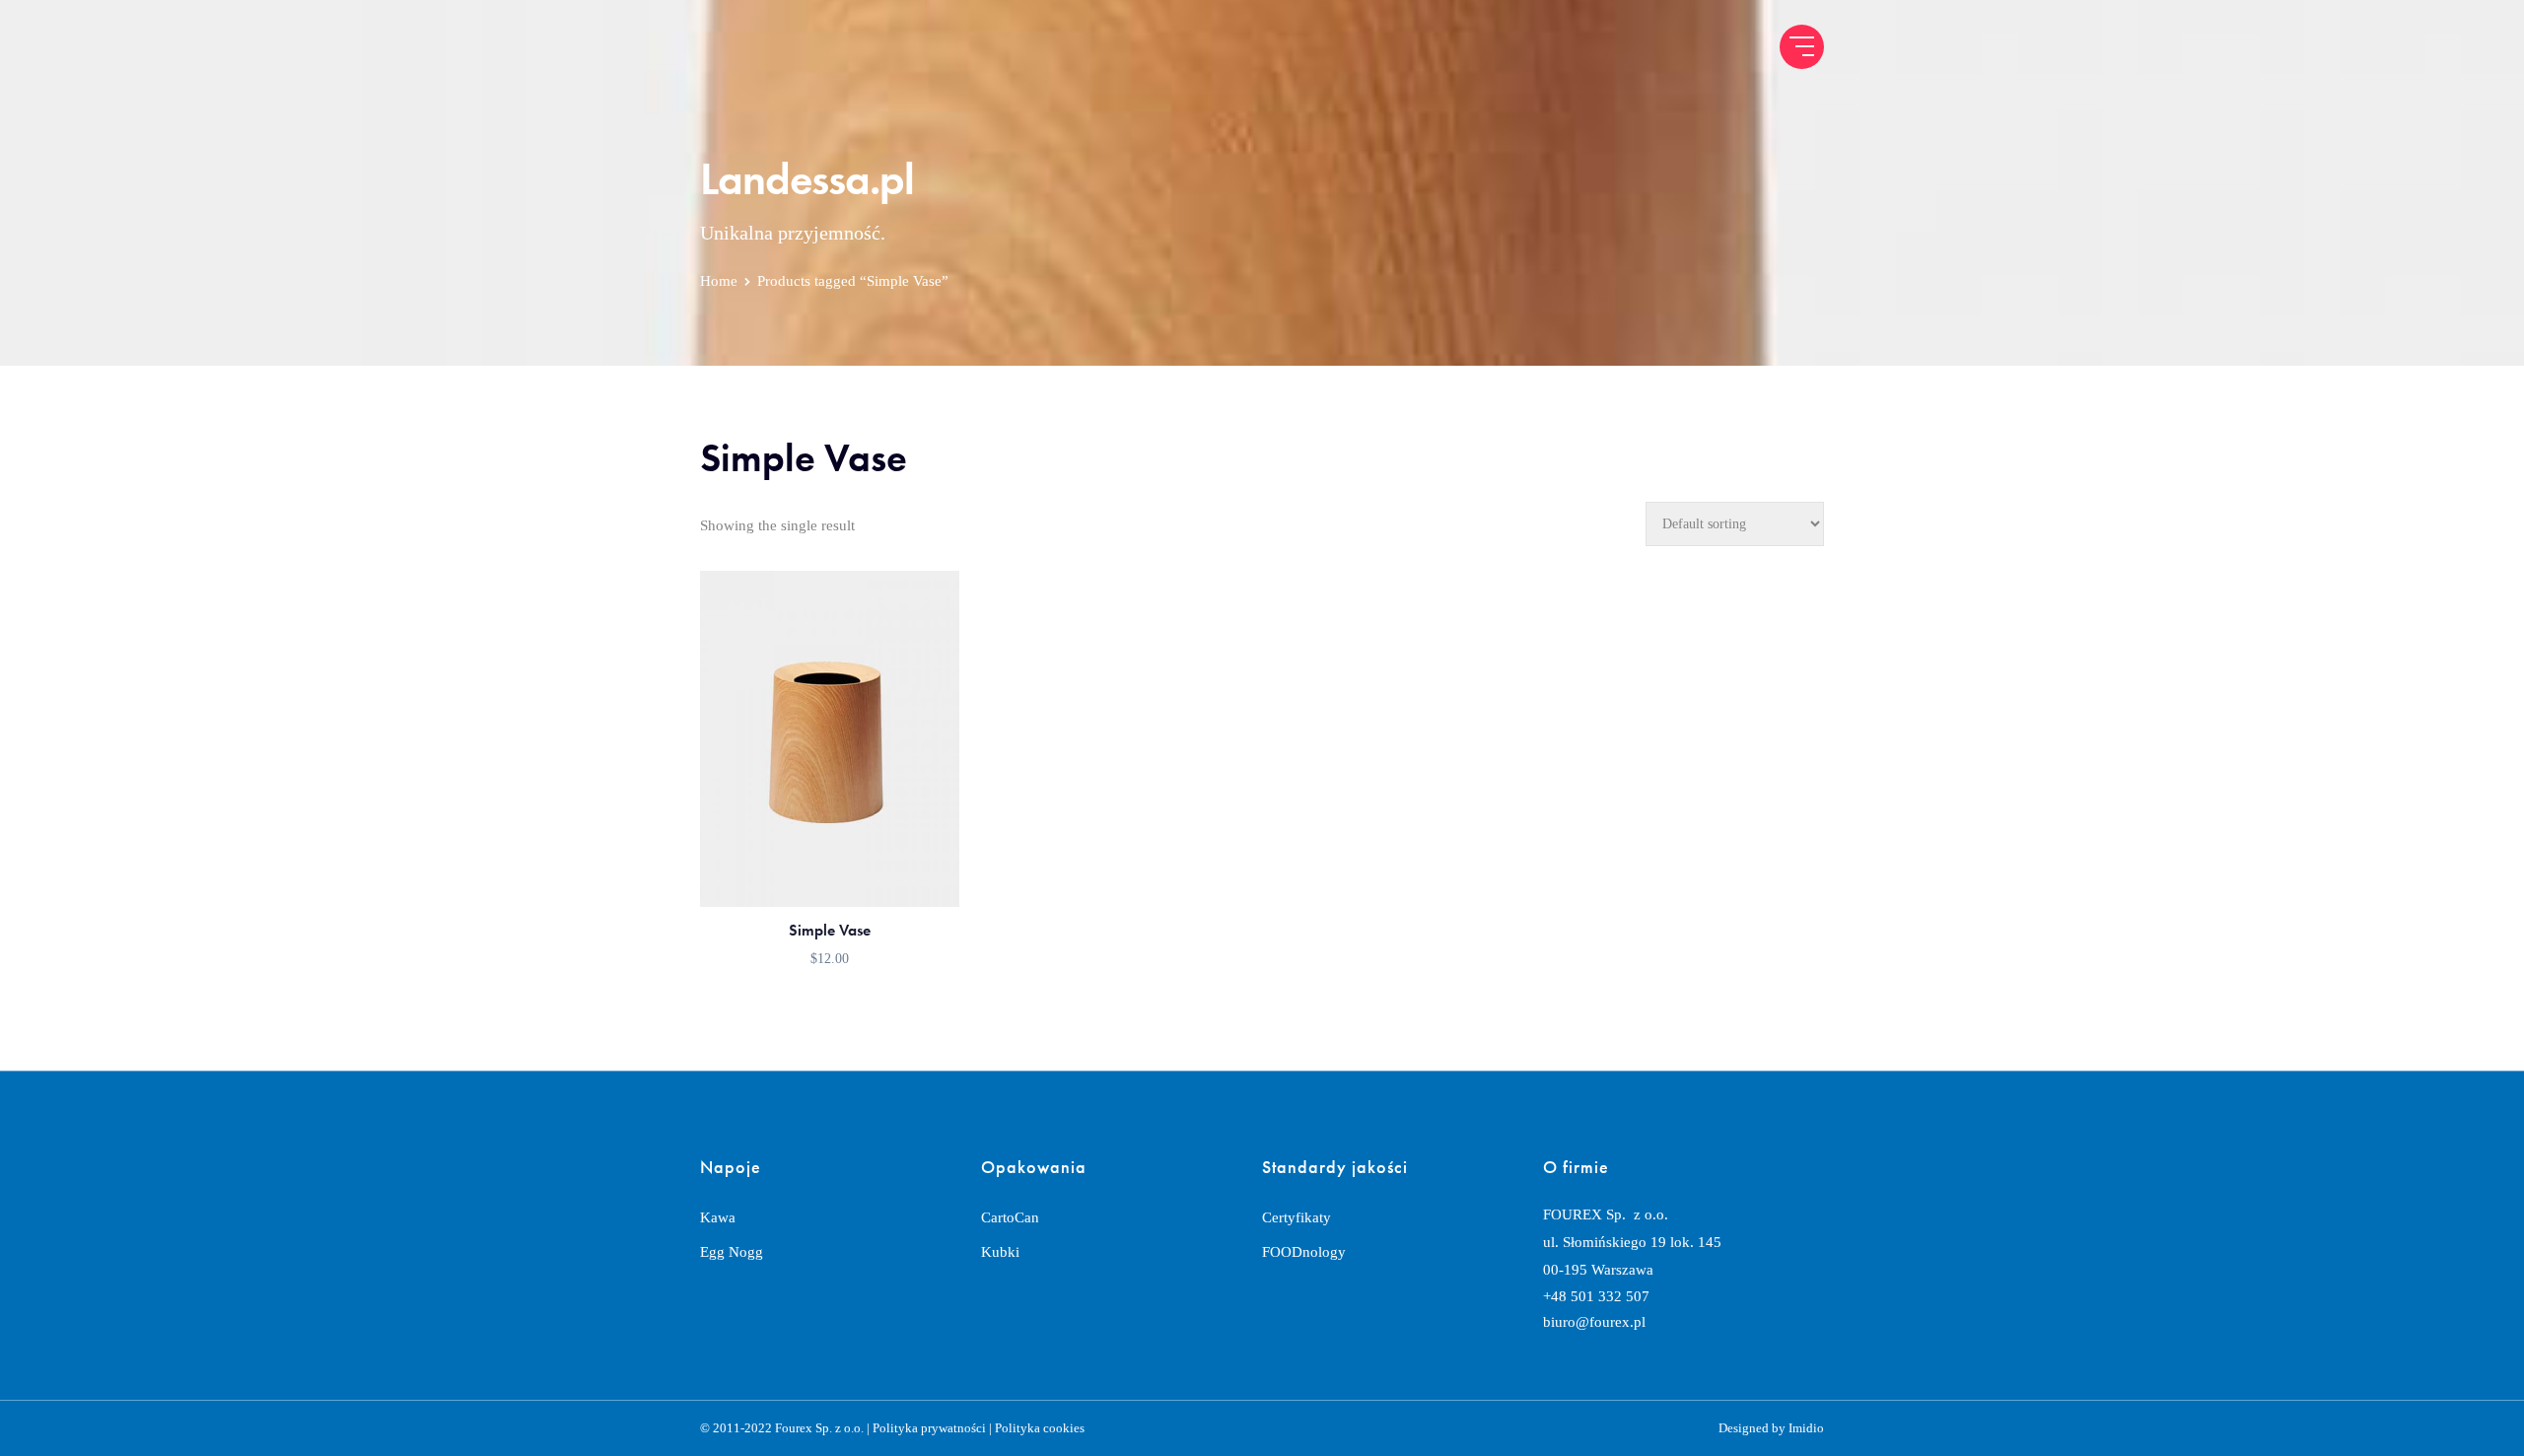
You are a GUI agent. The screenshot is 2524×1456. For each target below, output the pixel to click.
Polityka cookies (1040, 1428)
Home (719, 281)
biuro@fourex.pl (1594, 1322)
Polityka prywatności (929, 1428)
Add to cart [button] (830, 872)
